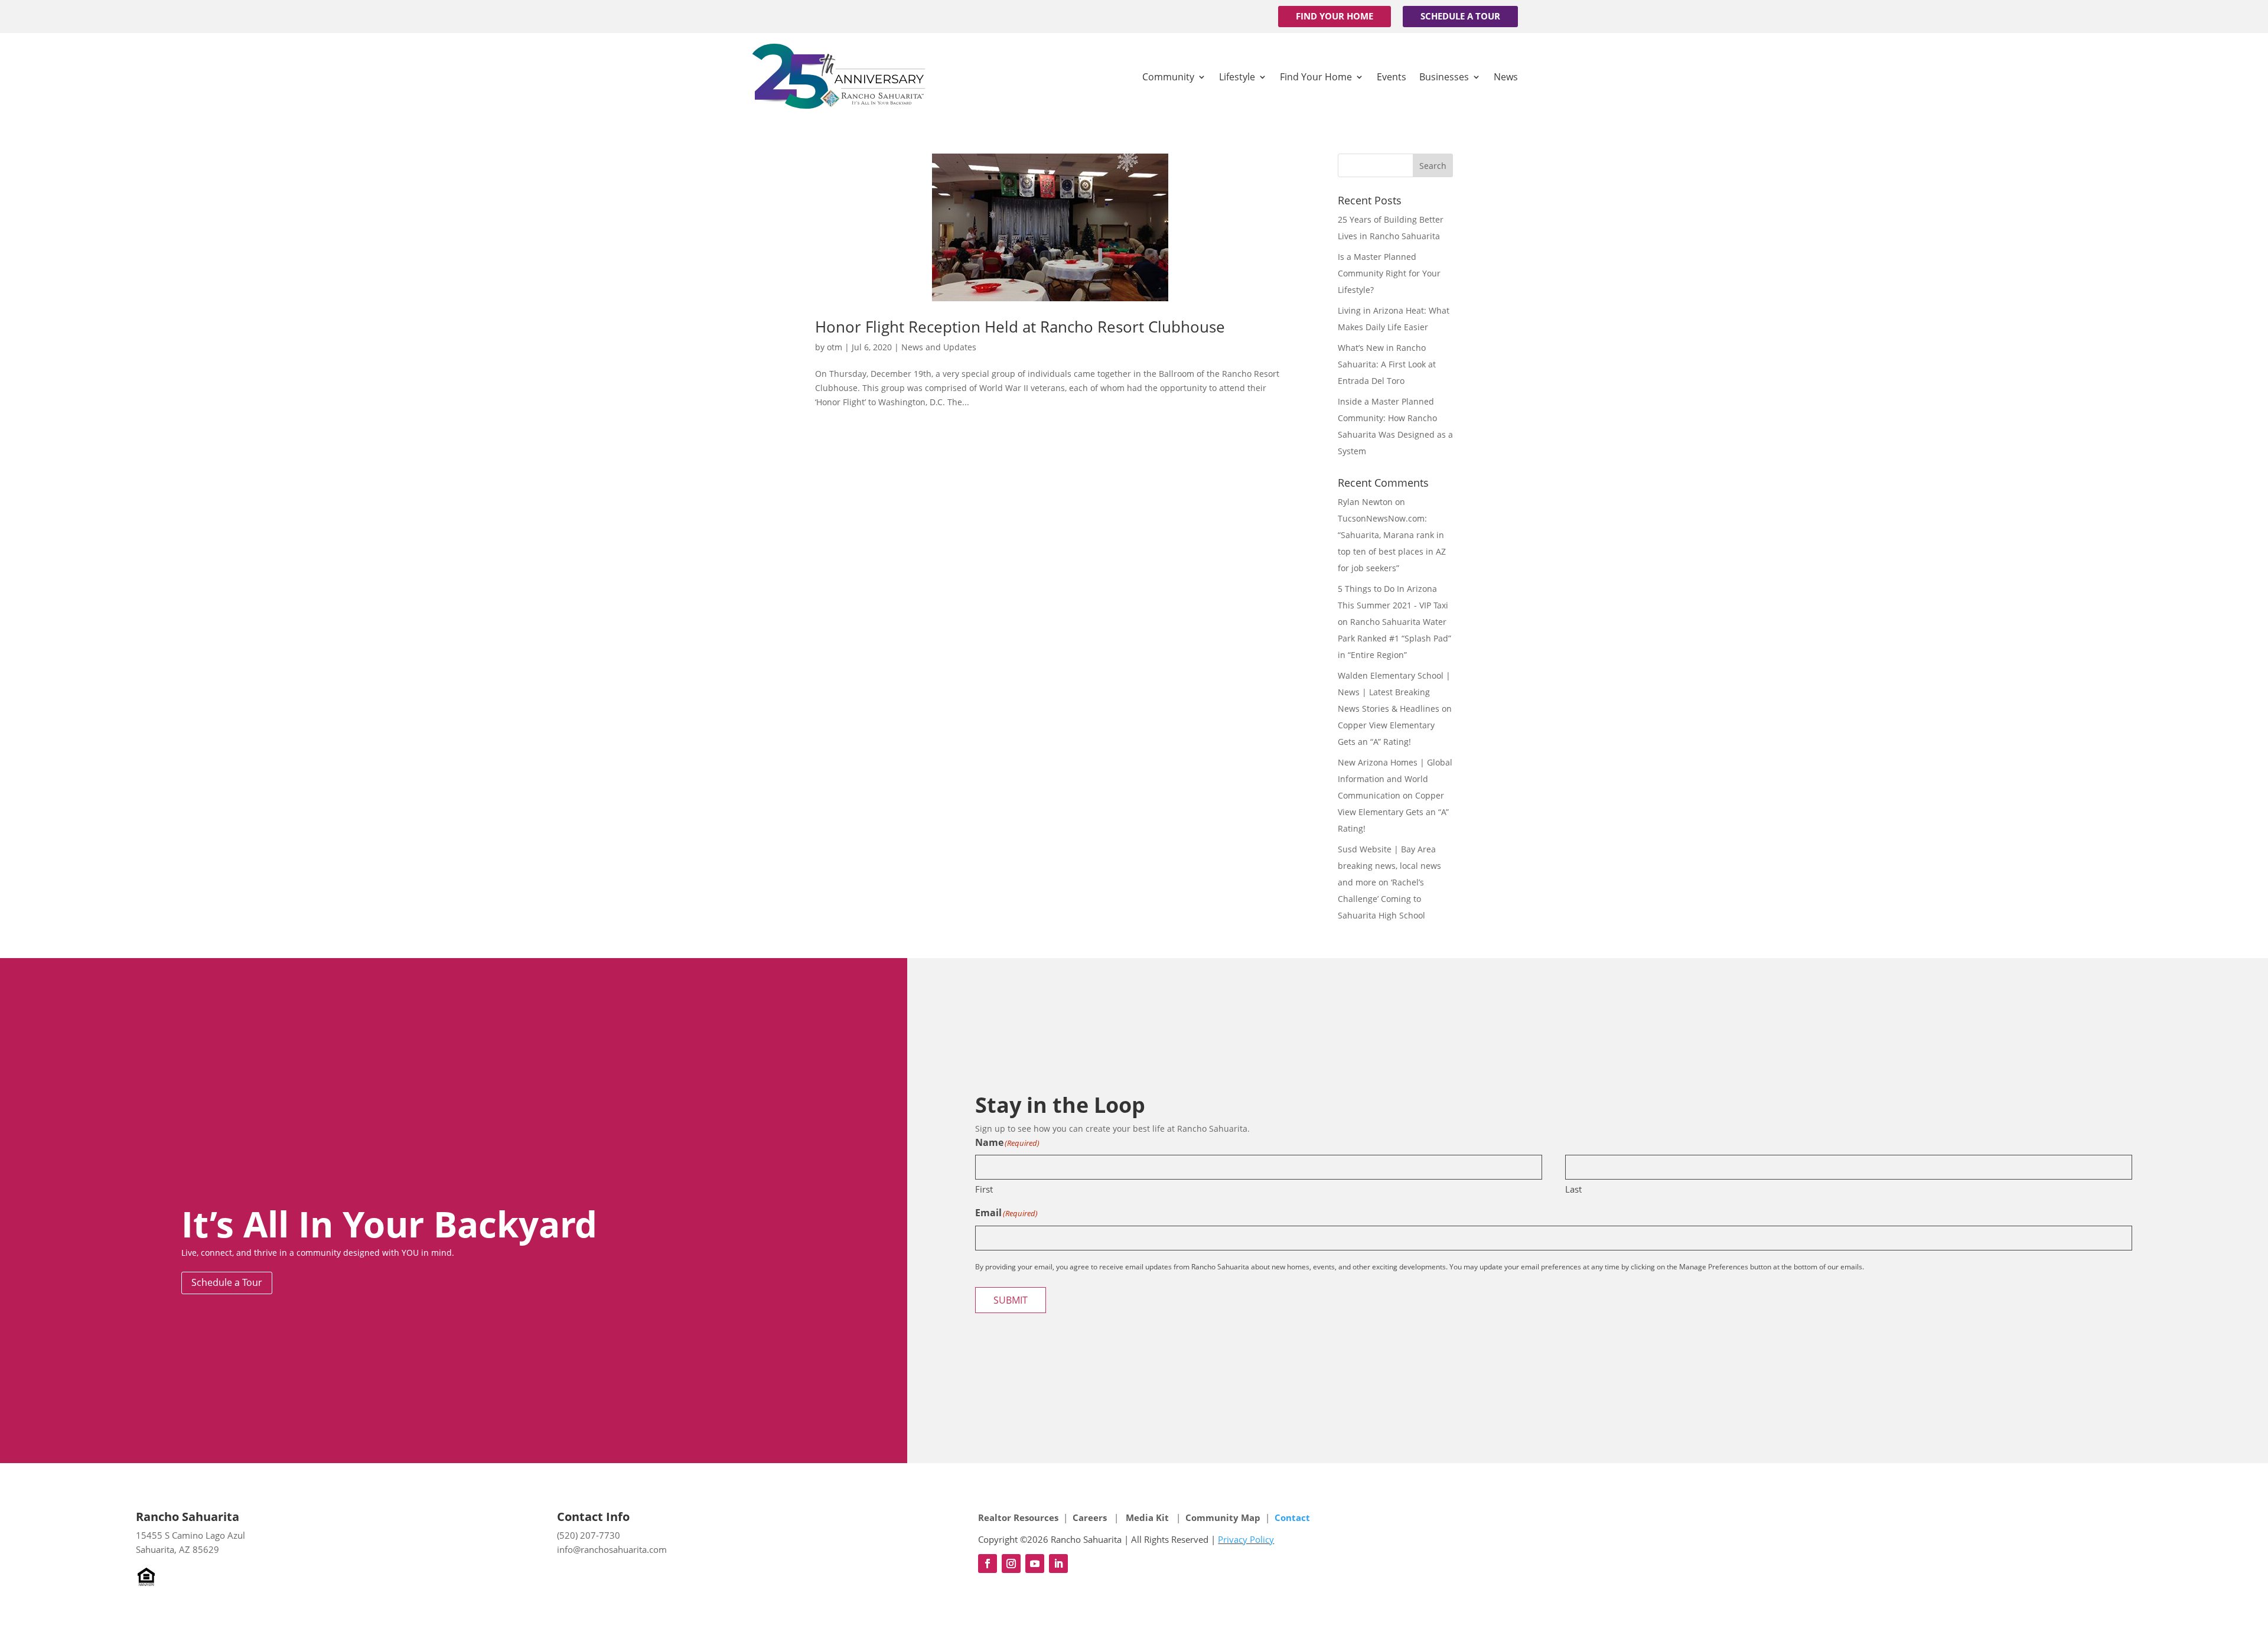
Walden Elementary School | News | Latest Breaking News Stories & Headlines (1394, 692)
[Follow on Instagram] (1011, 1564)
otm (835, 347)
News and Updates (939, 347)
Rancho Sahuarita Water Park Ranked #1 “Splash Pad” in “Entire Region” (1394, 638)
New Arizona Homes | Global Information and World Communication (1395, 779)
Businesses (1444, 77)
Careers (1091, 1517)
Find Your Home (1335, 16)
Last (1573, 1189)
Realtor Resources (1018, 1517)
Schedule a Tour (1460, 16)
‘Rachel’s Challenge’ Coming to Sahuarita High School (1381, 899)
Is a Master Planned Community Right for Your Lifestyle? (1389, 273)
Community (1168, 77)
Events (1392, 77)
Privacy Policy (1246, 1539)
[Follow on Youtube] (1035, 1564)
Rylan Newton (1365, 502)
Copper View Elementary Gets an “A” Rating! (1393, 812)
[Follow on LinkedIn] (1058, 1564)
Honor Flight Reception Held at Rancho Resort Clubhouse (1020, 327)
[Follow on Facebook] (988, 1564)
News (1506, 77)
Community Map (1223, 1517)
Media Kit (1147, 1517)
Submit (1011, 1300)
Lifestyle (1237, 77)
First (984, 1189)
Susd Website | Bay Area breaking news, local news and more (1389, 866)
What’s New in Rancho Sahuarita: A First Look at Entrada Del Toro (1387, 364)
